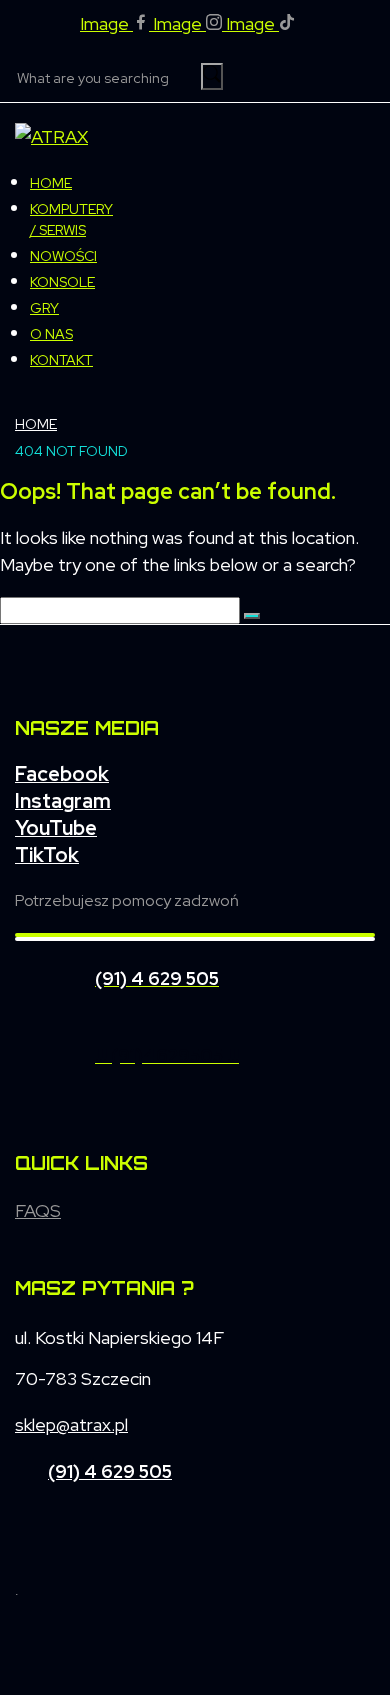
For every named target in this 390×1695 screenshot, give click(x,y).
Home (36, 424)
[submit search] (212, 76)
